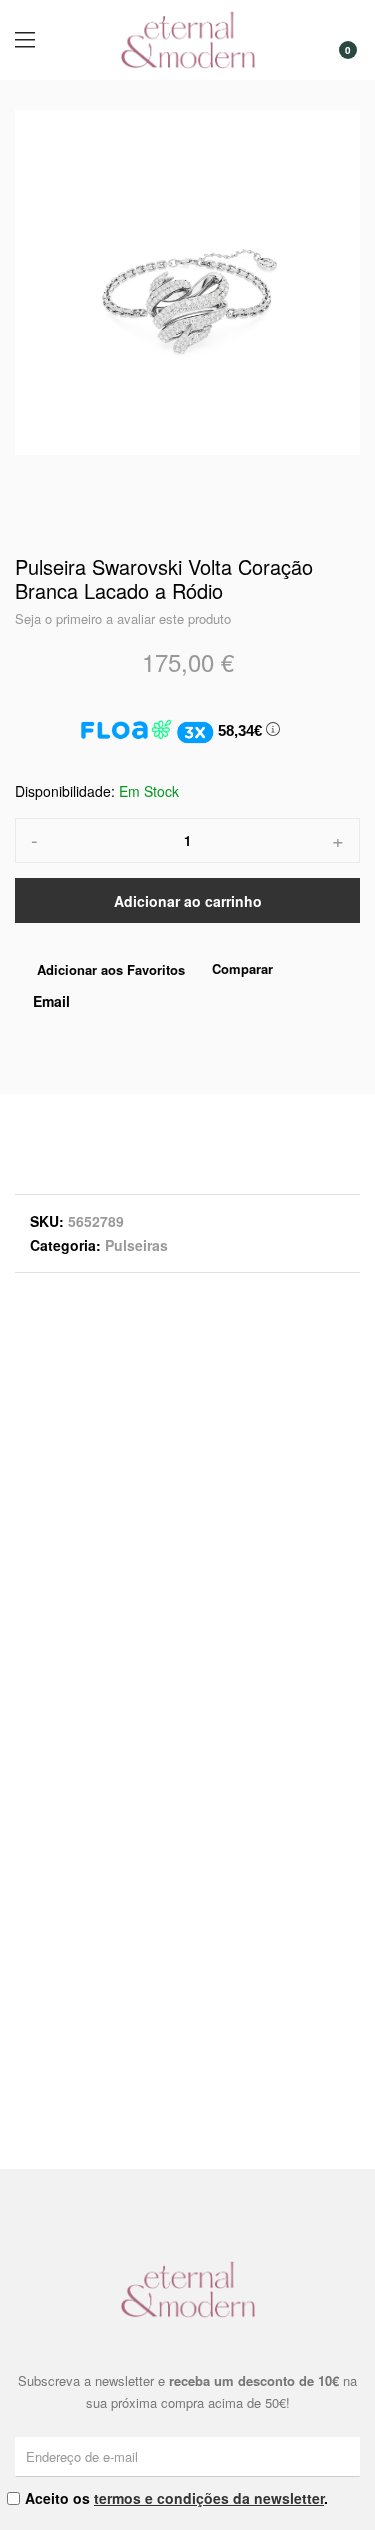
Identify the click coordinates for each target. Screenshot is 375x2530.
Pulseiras (136, 1245)
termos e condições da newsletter (209, 2498)
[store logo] (188, 40)
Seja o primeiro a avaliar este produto (123, 618)
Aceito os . (176, 2498)
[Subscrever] (348, 2456)
